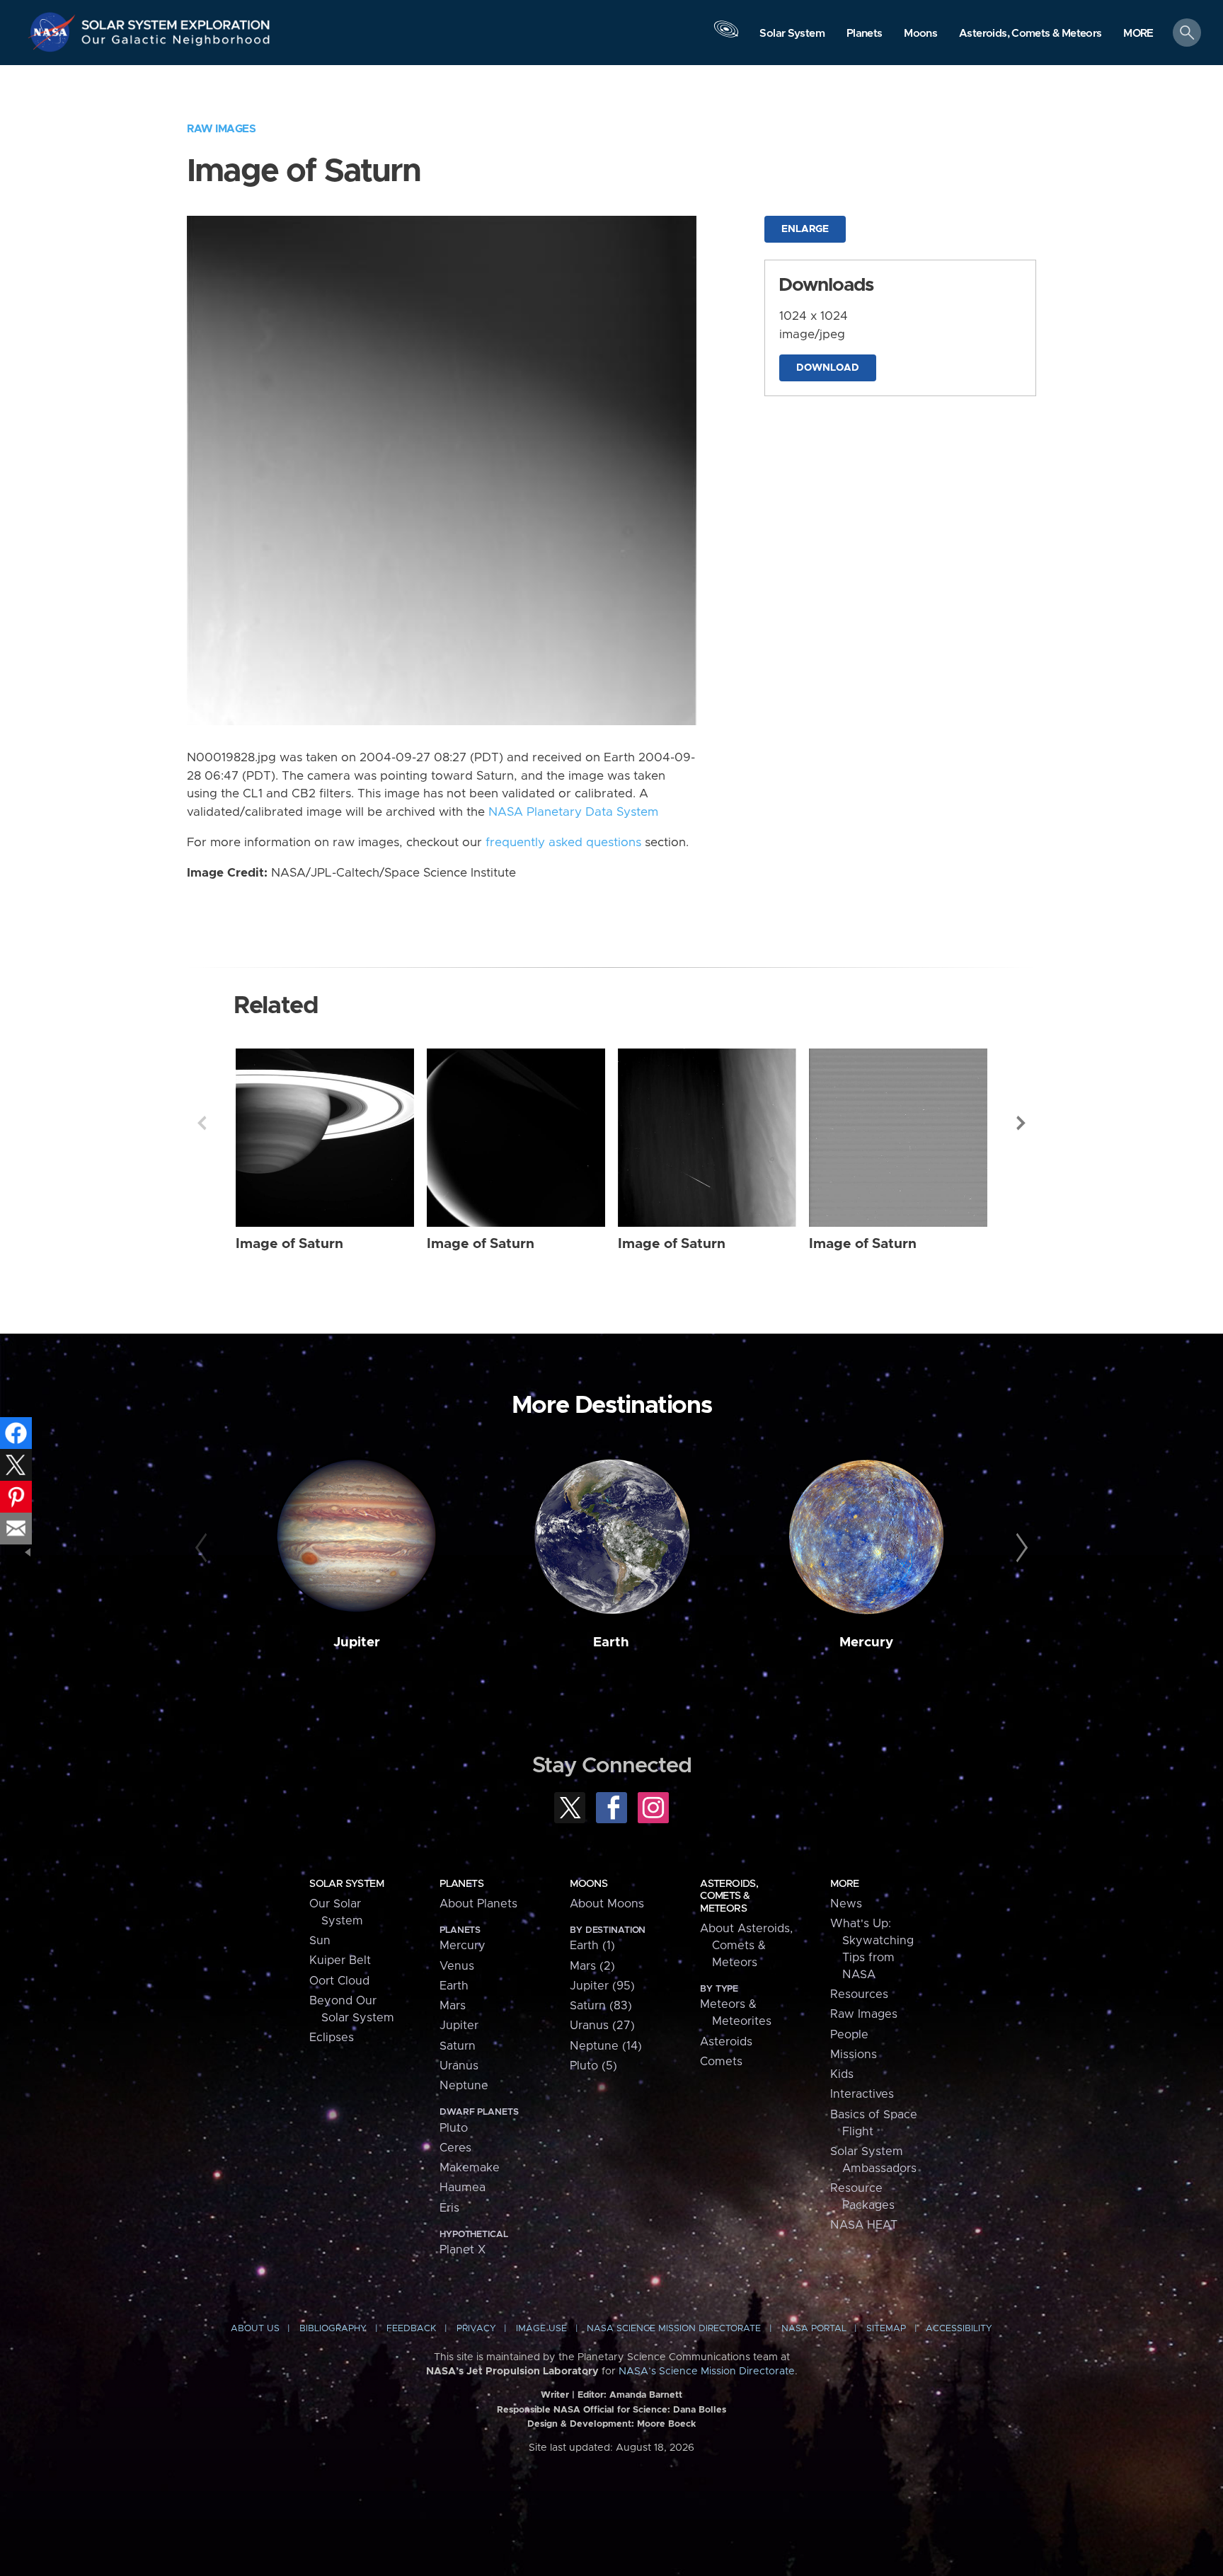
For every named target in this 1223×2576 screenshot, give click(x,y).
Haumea (463, 2188)
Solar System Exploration (176, 21)
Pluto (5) (593, 2066)
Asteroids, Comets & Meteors (729, 1896)
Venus (457, 1966)
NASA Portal (814, 2329)
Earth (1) (592, 1946)
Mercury (866, 1642)
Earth (611, 1642)
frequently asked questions (563, 843)
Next (1021, 1123)
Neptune (464, 2086)
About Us (255, 2329)
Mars (453, 2006)
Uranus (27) (602, 2026)
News (846, 1904)
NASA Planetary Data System (573, 812)
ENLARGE (805, 229)
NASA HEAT (864, 2225)
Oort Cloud (339, 1981)
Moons (588, 1884)
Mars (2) (592, 1966)
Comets (721, 2062)
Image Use (541, 2329)
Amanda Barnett (646, 2395)
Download (828, 368)
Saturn (458, 2046)
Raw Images (221, 129)
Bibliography (333, 2329)
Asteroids (726, 2042)
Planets (461, 1884)
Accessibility (959, 2329)
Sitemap (886, 2329)
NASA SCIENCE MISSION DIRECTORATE (674, 2329)
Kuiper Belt (340, 1960)
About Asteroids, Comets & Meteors (746, 1946)
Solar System (346, 1884)
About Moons (607, 1904)
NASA (54, 32)
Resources (859, 1994)
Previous (202, 1123)
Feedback (411, 2329)
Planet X (463, 2250)
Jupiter (357, 1642)
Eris (449, 2208)
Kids (842, 2074)
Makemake (470, 2168)
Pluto (454, 2128)
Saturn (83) (601, 2006)
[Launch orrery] (726, 36)
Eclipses (332, 2038)
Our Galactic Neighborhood (176, 43)
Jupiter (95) (602, 1986)
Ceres (455, 2148)
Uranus (459, 2066)
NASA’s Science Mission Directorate (707, 2372)
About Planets (478, 1904)
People (849, 2035)
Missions (854, 2055)
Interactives (862, 2094)
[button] (1138, 34)
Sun (320, 1941)
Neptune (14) (606, 2046)
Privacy (476, 2329)
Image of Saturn (289, 1244)
